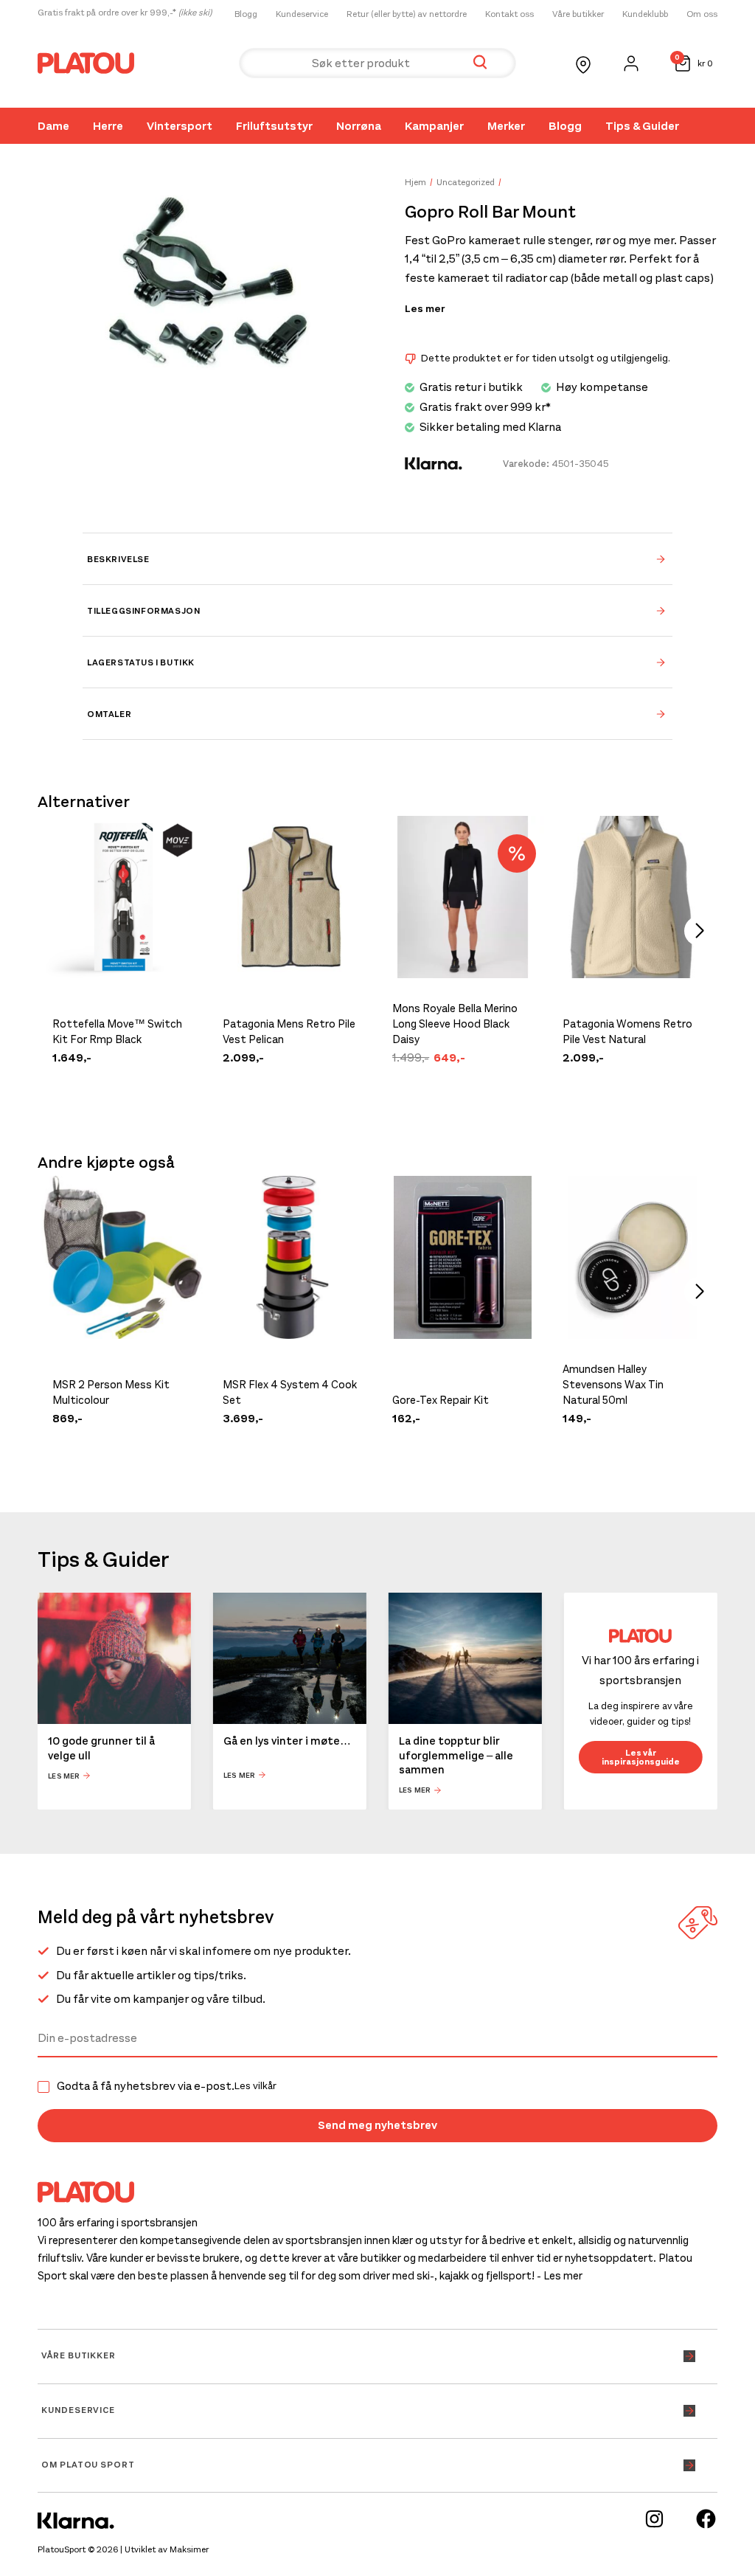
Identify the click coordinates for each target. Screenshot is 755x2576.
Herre (108, 126)
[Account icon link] (631, 63)
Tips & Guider (642, 126)
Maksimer (189, 2549)
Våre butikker (578, 14)
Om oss (702, 14)
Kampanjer (434, 126)
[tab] (377, 558)
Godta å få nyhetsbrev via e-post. (167, 2086)
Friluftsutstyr (274, 126)
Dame (53, 126)
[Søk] (480, 63)
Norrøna (359, 126)
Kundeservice (302, 14)
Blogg (246, 14)
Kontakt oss (509, 14)
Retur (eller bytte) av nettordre (407, 14)
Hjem (415, 182)
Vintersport (180, 126)
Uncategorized (466, 182)
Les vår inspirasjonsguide (641, 1757)
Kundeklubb (645, 14)
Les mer (425, 309)
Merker (506, 126)
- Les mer (560, 2276)
